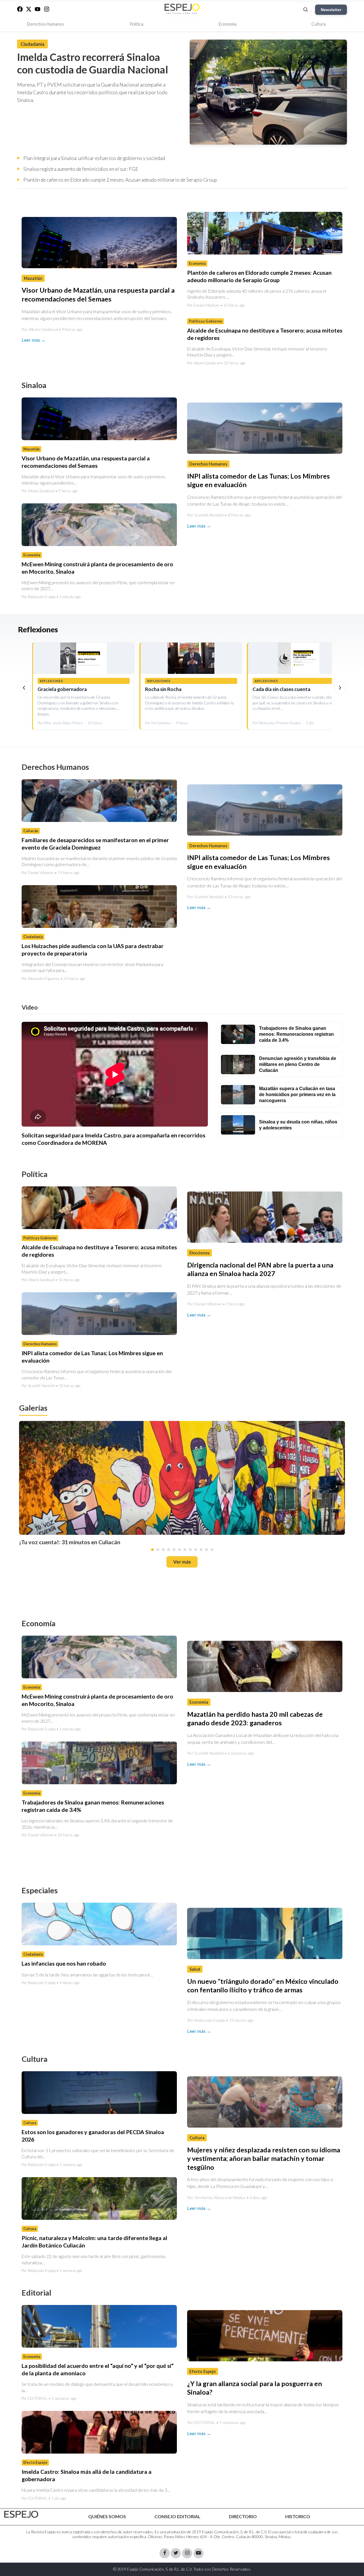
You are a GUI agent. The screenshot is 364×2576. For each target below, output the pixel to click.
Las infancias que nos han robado (64, 1964)
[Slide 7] (185, 1550)
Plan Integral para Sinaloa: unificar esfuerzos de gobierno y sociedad (94, 158)
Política (136, 24)
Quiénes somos (107, 2516)
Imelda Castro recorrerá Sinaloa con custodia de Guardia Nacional (93, 63)
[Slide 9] (196, 1550)
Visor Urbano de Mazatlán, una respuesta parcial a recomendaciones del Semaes (86, 462)
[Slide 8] (190, 1550)
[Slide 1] (152, 1550)
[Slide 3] (163, 1550)
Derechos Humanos (45, 24)
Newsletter (331, 10)
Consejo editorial (177, 2516)
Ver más (182, 1562)
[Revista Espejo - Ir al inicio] (21, 2514)
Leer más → (34, 340)
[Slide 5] (174, 1550)
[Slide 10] (201, 1550)
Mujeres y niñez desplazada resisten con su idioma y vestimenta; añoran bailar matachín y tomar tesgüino (264, 2158)
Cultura (318, 24)
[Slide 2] (158, 1550)
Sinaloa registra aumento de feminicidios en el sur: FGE (81, 169)
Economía (228, 24)
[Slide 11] (206, 1550)
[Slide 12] (212, 1550)
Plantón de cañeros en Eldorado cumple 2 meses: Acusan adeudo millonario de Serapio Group (120, 180)
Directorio (243, 2516)
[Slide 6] (179, 1550)
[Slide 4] (169, 1550)
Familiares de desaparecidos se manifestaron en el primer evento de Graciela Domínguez (95, 844)
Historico (298, 2516)
